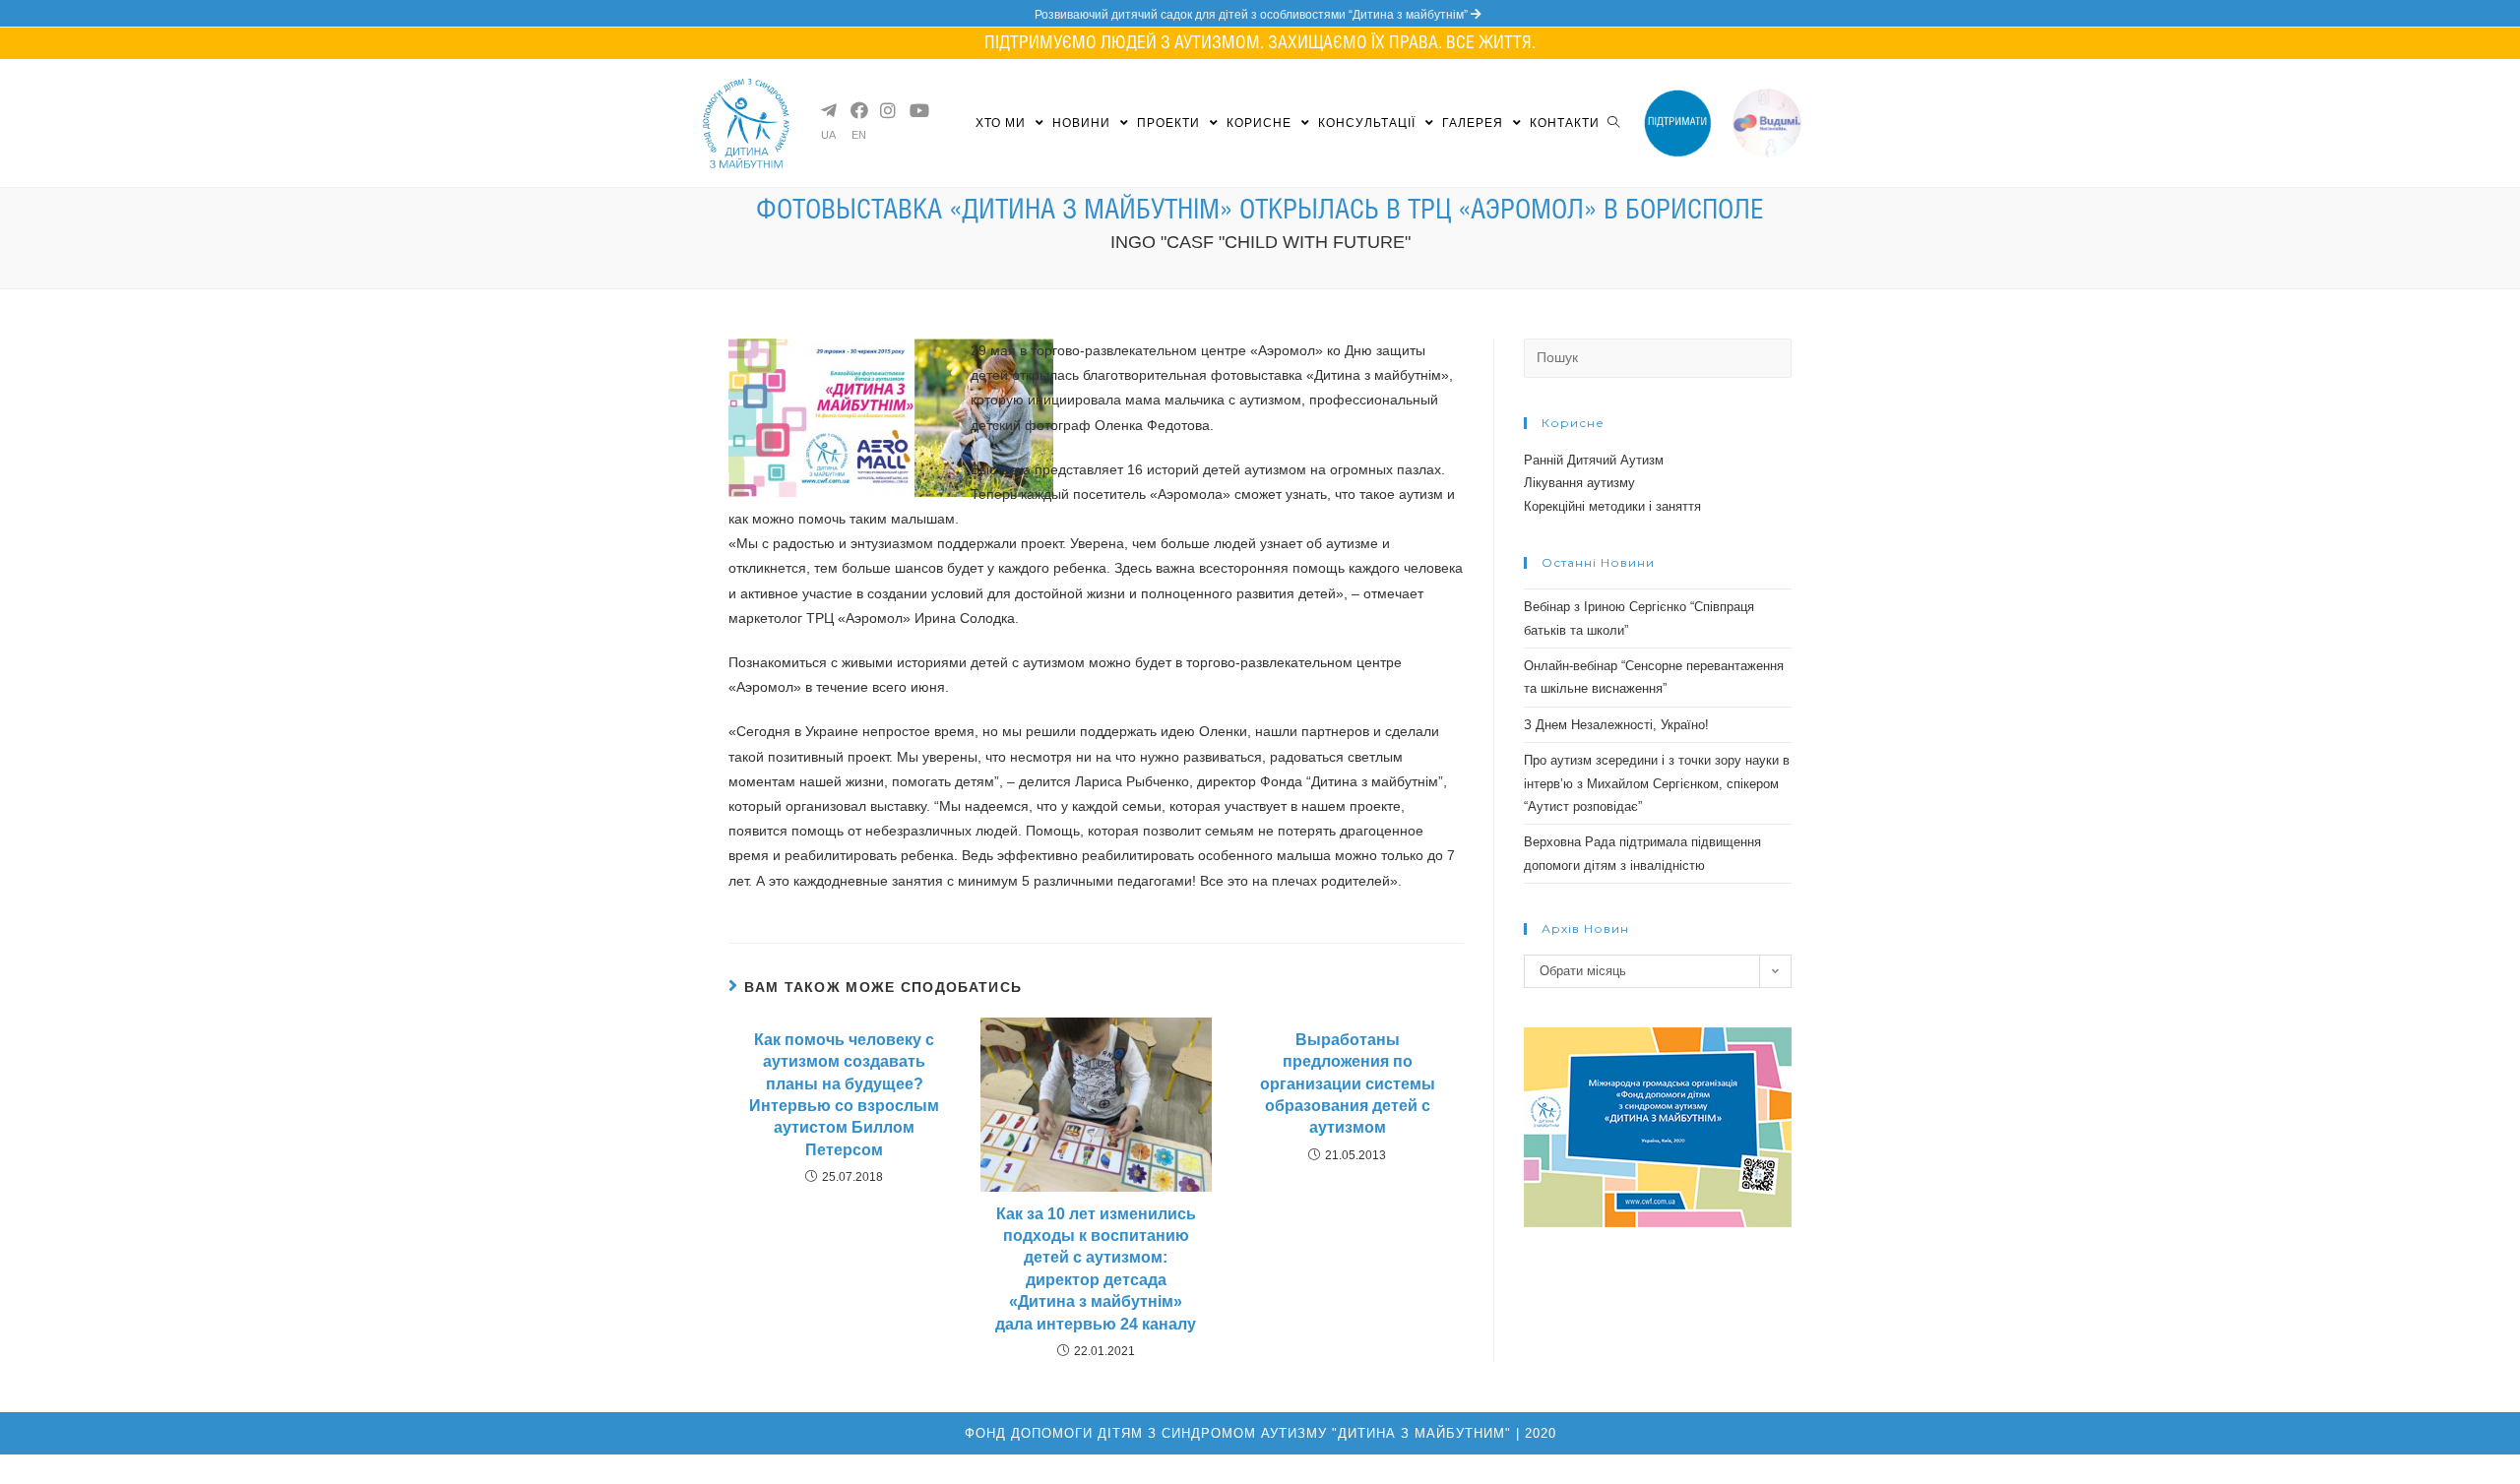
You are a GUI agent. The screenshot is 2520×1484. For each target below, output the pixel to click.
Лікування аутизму (1579, 483)
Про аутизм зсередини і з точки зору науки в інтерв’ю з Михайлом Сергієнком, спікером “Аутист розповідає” (1657, 783)
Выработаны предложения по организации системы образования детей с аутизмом (1348, 1084)
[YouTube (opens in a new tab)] (916, 110)
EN (859, 135)
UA (828, 135)
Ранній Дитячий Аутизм (1594, 460)
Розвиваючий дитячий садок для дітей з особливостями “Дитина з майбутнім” (1253, 15)
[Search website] (1613, 123)
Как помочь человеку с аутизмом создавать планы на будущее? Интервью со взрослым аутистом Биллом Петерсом (844, 1095)
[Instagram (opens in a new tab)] (887, 110)
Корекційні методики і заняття (1612, 506)
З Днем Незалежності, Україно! (1616, 725)
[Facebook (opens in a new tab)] (857, 110)
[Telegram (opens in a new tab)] (828, 110)
